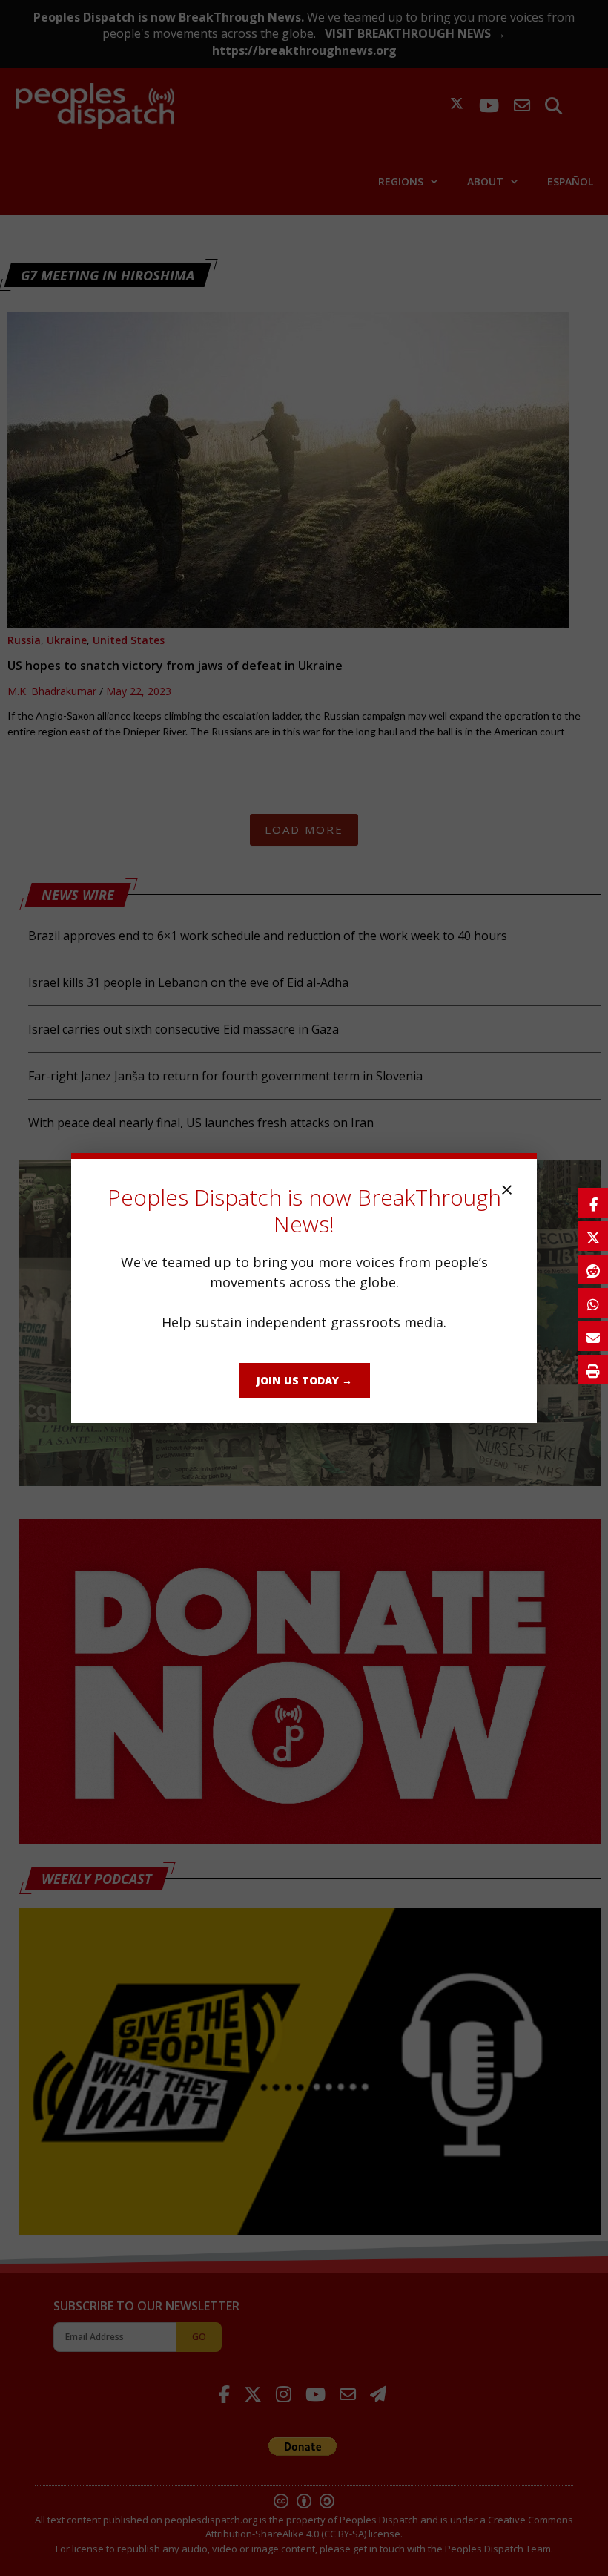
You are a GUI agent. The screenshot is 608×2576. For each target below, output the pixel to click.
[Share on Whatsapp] (593, 1303)
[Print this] (593, 1370)
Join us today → (304, 1380)
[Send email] (593, 1336)
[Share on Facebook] (593, 1203)
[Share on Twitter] (593, 1236)
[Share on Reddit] (593, 1269)
